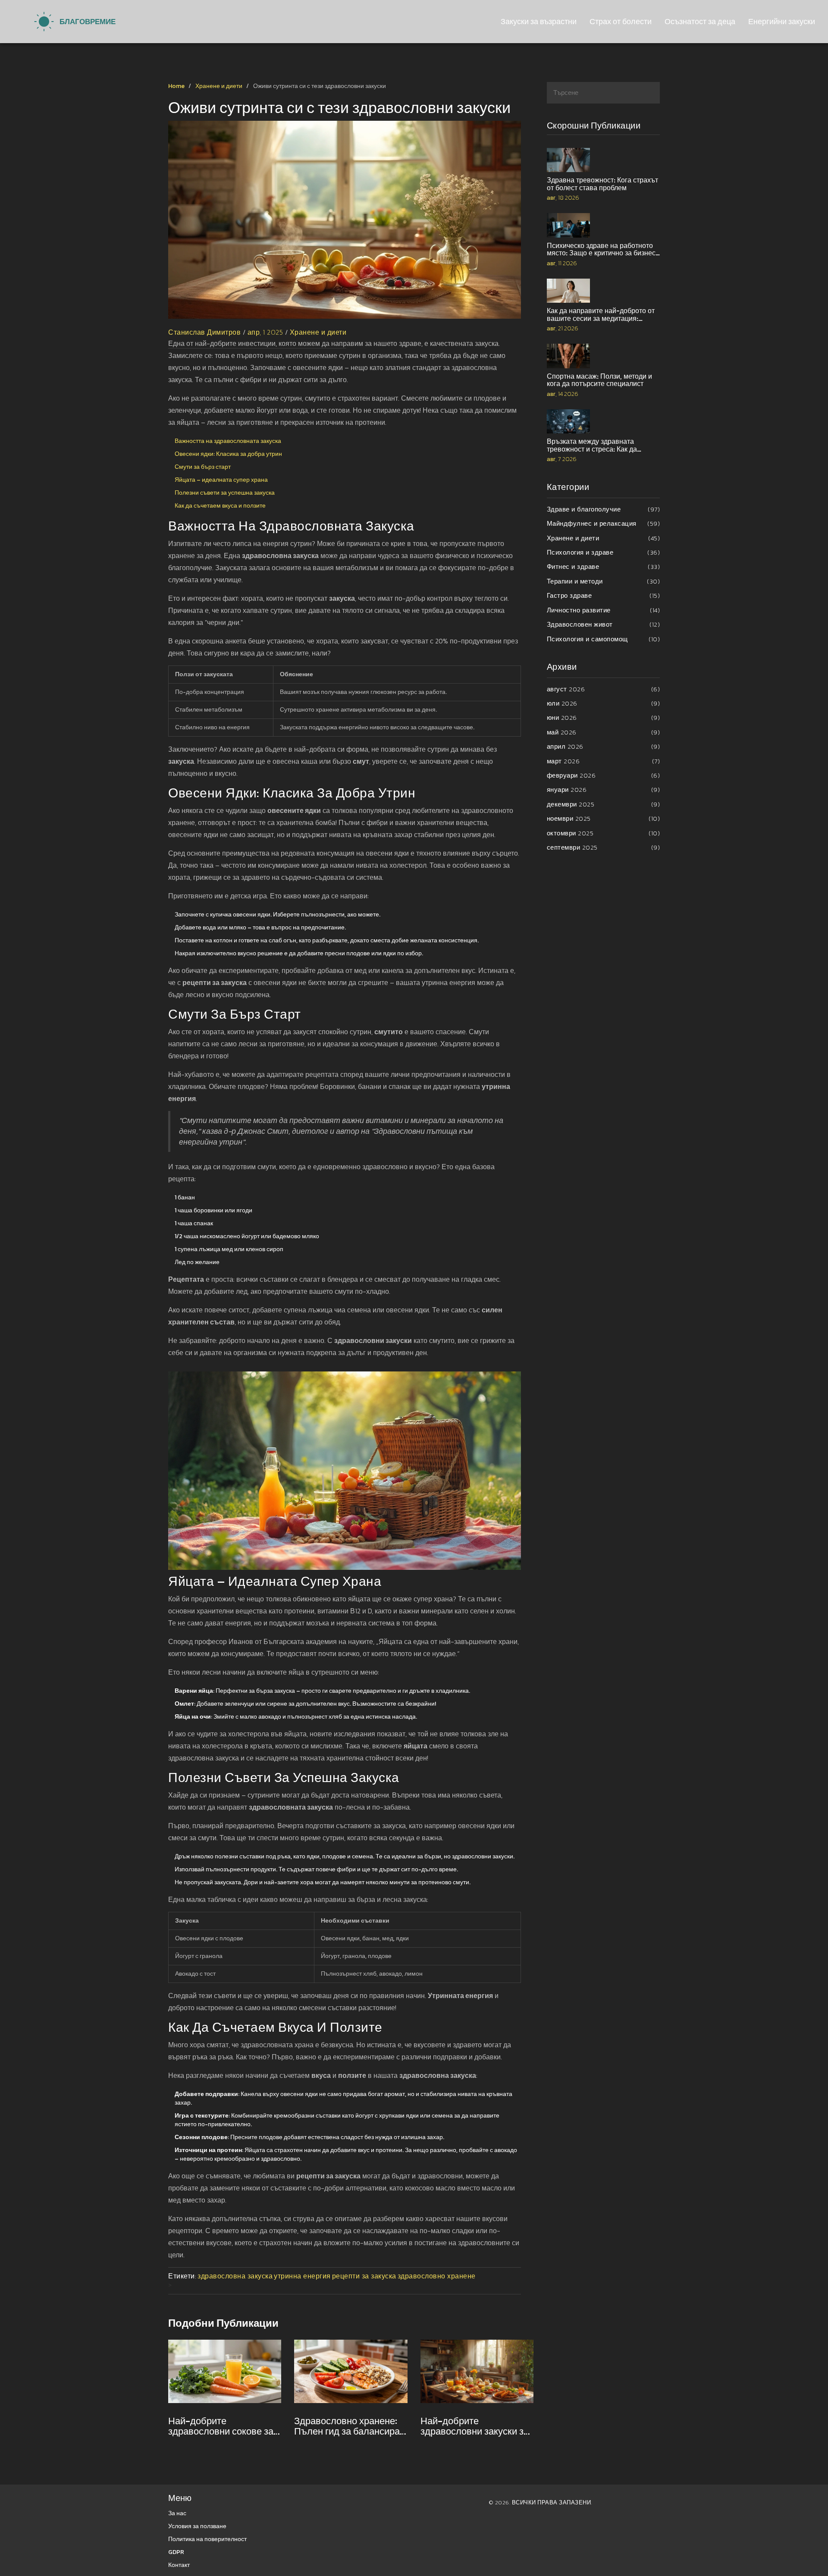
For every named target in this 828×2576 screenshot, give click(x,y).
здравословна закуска (235, 2276)
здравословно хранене (437, 2276)
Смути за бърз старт (203, 467)
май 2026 (604, 732)
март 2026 (604, 761)
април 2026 (604, 746)
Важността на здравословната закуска (228, 441)
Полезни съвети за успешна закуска (225, 493)
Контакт (179, 2565)
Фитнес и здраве (604, 566)
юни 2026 (604, 717)
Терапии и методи (604, 581)
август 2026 (604, 689)
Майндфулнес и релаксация (604, 523)
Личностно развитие (604, 610)
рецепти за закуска (364, 2276)
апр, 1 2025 (265, 332)
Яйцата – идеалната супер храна (221, 480)
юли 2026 (604, 703)
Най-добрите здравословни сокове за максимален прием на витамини (221, 2426)
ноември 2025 (604, 818)
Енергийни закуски (782, 21)
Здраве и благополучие (604, 509)
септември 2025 (604, 847)
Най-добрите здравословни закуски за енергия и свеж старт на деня (475, 2426)
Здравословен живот (604, 624)
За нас (177, 2513)
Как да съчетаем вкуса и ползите (220, 506)
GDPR (176, 2552)
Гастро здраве (604, 595)
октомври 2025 (604, 833)
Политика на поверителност (207, 2539)
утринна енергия (302, 2276)
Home (176, 86)
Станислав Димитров (204, 332)
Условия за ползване (197, 2526)
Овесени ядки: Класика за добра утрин (228, 454)
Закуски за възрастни (539, 21)
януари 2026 (604, 789)
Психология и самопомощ (604, 639)
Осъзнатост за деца (700, 21)
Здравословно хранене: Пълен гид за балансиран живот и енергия (350, 2426)
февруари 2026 (604, 775)
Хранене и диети (219, 86)
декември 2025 (604, 804)
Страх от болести (621, 21)
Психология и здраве (604, 552)
